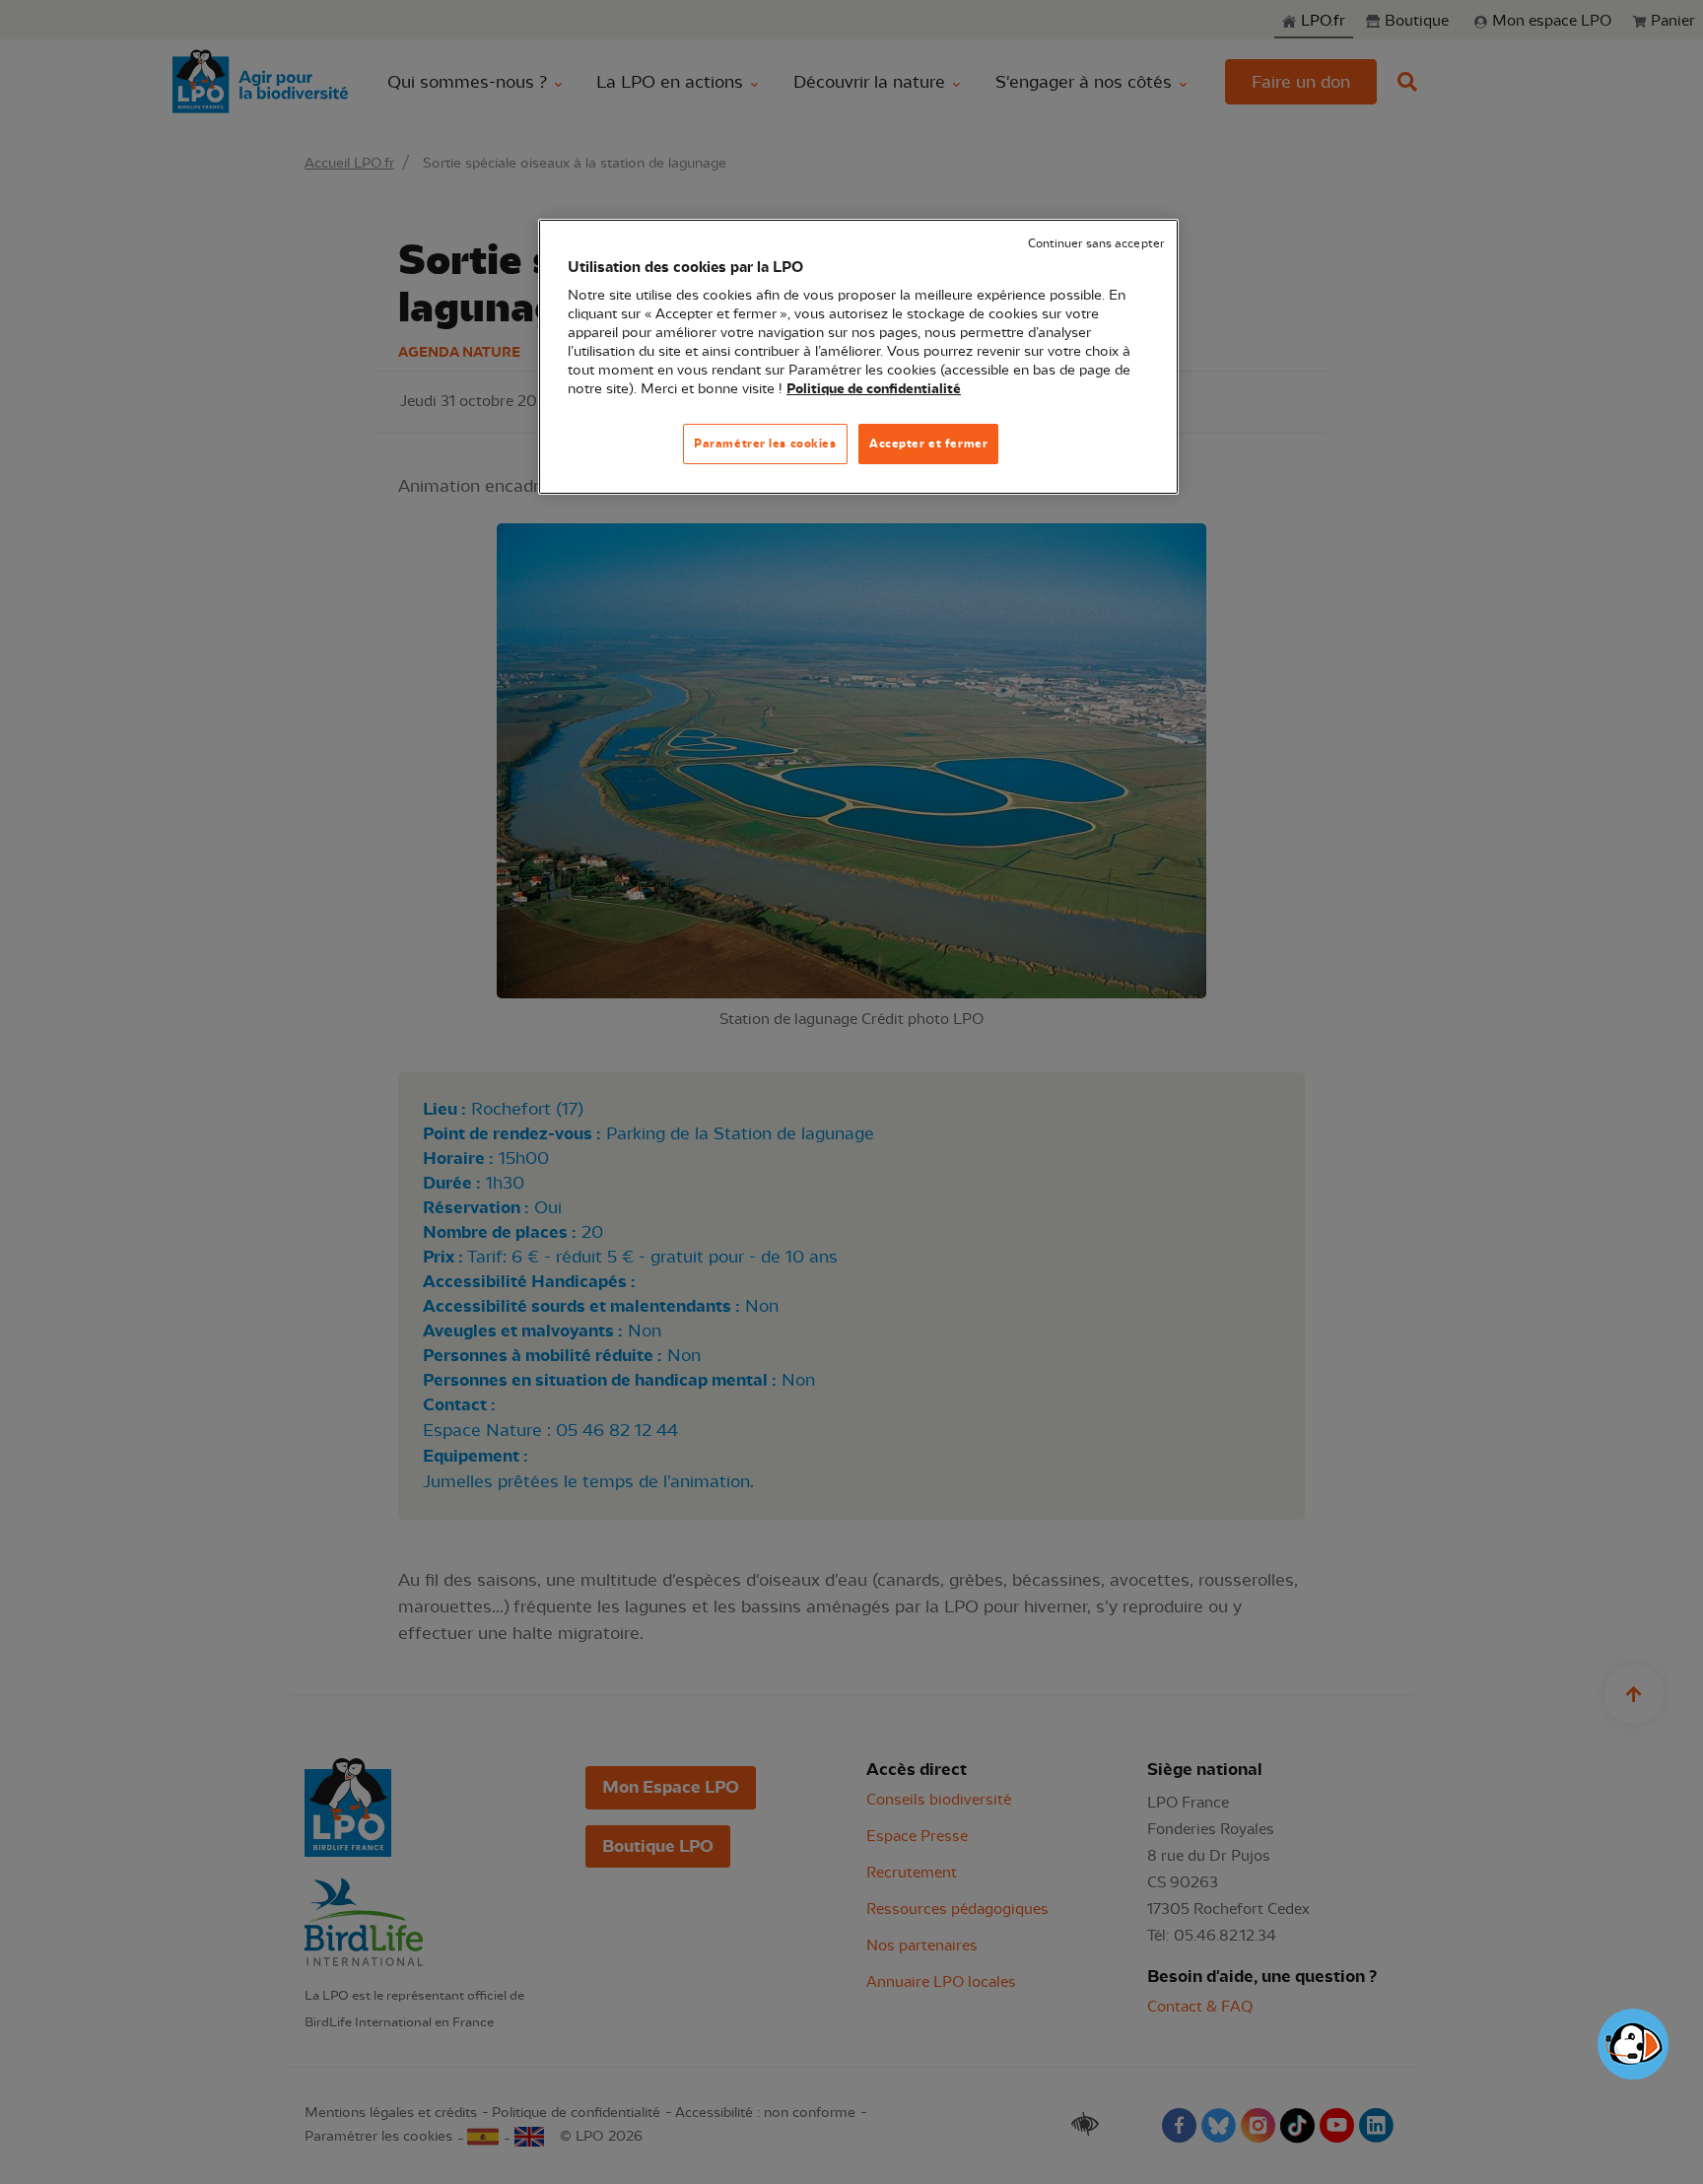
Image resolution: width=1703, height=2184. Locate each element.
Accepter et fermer (928, 444)
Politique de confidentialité (874, 389)
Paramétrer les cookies (765, 444)
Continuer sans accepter (1096, 244)
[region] (858, 357)
